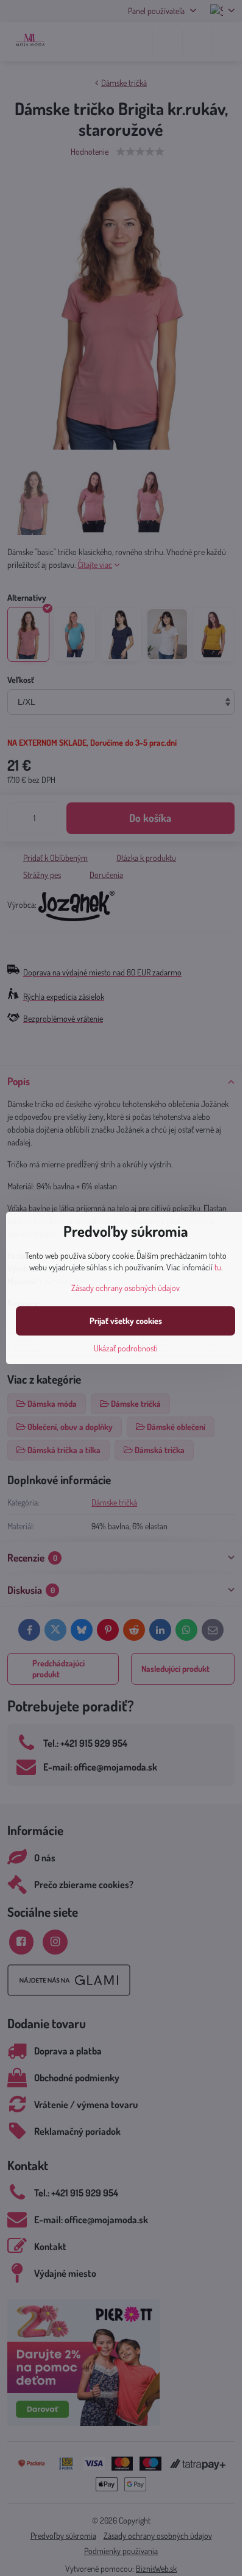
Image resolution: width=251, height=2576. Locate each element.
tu (218, 1267)
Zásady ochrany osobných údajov (125, 1288)
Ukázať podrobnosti (126, 1348)
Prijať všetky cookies (126, 1321)
